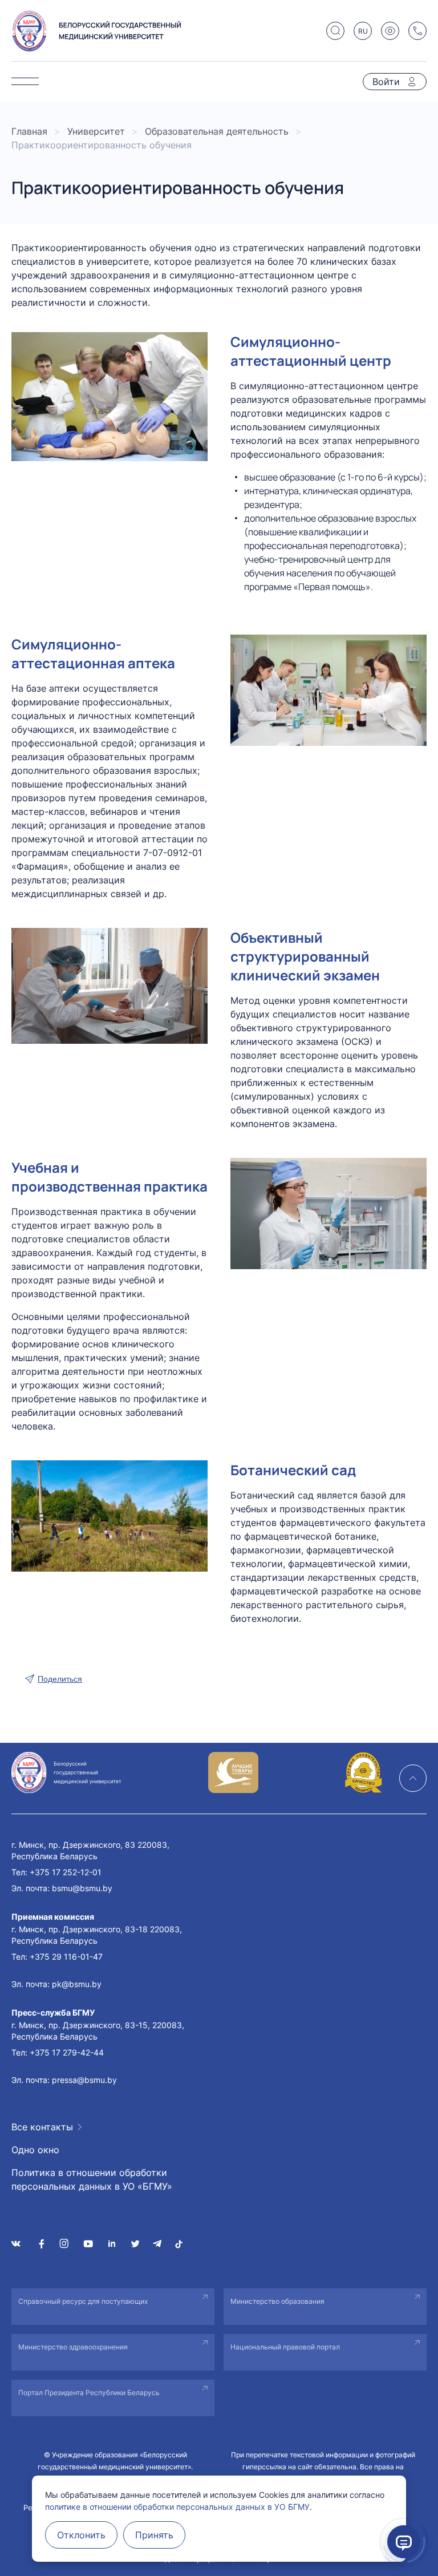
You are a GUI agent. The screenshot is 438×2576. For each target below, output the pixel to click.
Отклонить (81, 2535)
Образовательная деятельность (217, 131)
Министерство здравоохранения (73, 2347)
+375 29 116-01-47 (66, 1957)
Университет (96, 131)
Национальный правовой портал (285, 2347)
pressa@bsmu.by (84, 2080)
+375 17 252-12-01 (66, 1872)
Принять (154, 2535)
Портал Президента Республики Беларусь (89, 2393)
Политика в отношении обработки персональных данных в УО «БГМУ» (92, 2179)
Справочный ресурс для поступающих (83, 2301)
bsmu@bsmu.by (82, 1888)
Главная (29, 131)
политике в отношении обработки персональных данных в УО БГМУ (177, 2507)
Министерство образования (277, 2301)
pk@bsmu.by (77, 1984)
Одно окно (35, 2150)
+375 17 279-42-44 (67, 2052)
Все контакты (42, 2127)
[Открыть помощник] (404, 2542)
